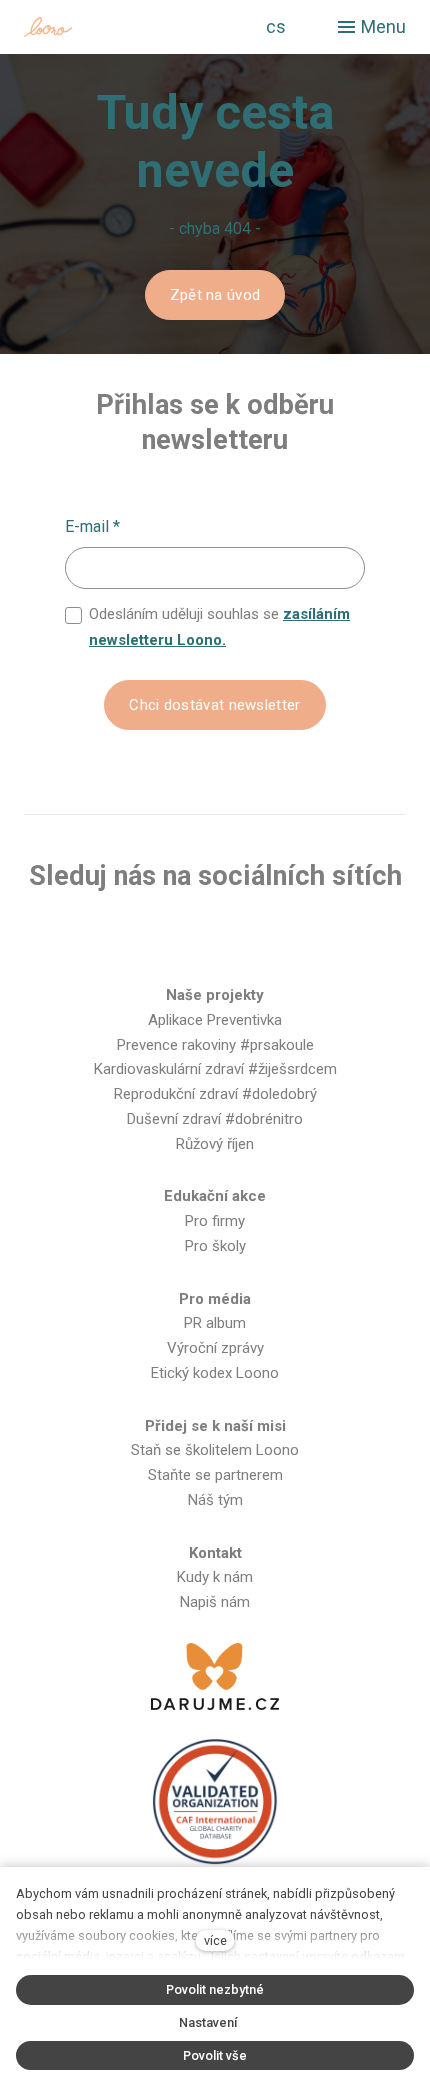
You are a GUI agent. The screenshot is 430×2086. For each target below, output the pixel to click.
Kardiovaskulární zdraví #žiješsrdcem (215, 1069)
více (215, 1940)
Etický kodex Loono (215, 1373)
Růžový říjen (215, 1144)
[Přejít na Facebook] (118, 939)
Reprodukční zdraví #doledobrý (215, 1094)
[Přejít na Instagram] (183, 939)
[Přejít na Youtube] (247, 939)
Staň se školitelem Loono (215, 1450)
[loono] (109, 27)
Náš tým (215, 1500)
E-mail (92, 526)
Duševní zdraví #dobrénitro (215, 1119)
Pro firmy (215, 1221)
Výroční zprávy (215, 1348)
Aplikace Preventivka (215, 1020)
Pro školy (215, 1246)
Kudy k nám (215, 1577)
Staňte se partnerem (215, 1475)
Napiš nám (215, 1602)
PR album (215, 1323)
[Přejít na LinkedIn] (311, 939)
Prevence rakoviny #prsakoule (215, 1045)
